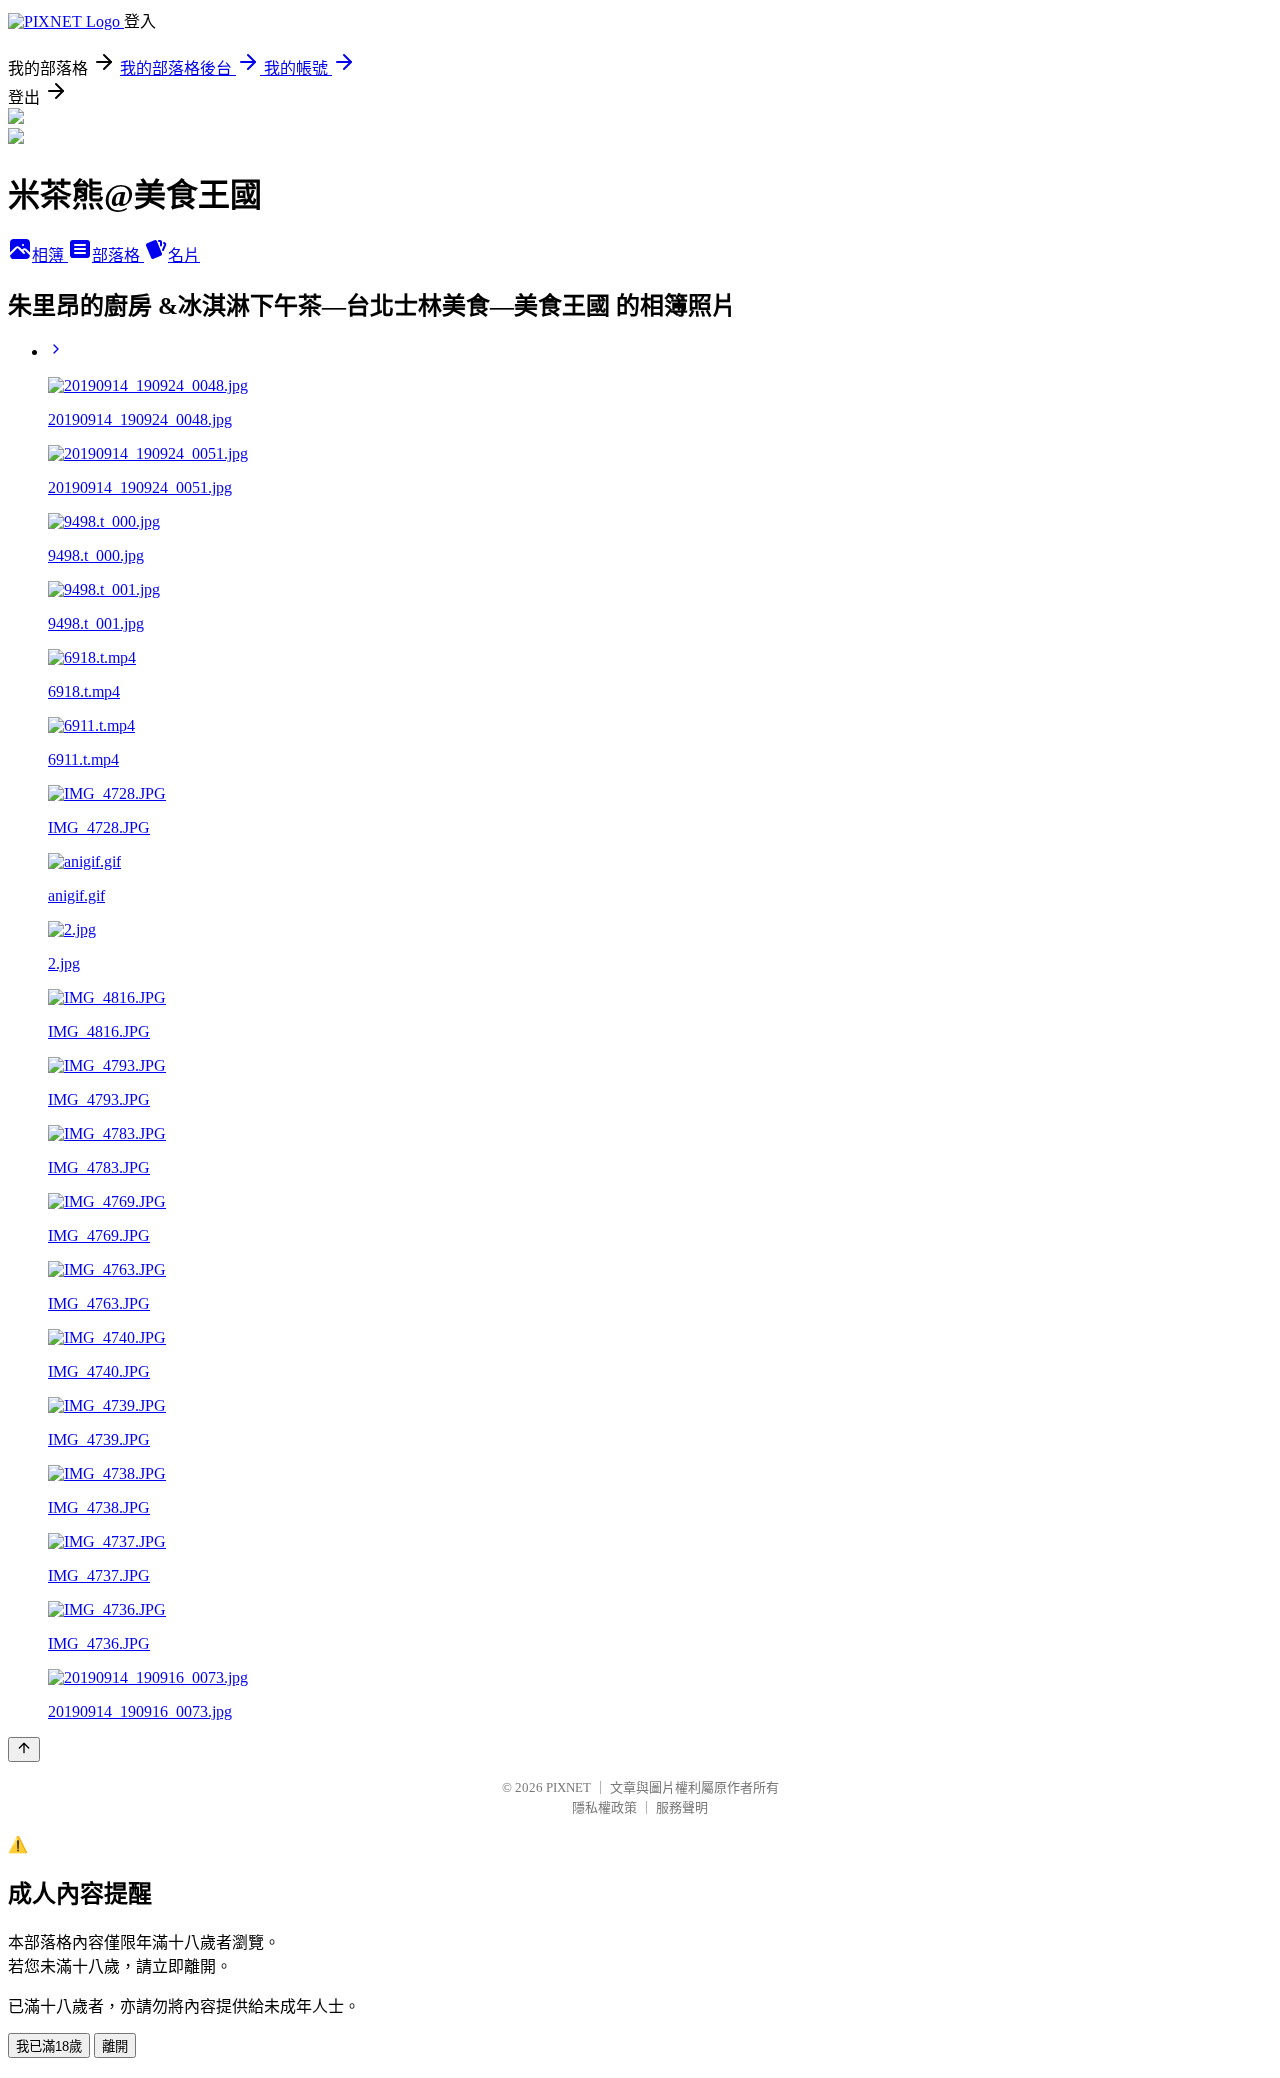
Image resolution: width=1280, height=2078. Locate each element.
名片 (184, 255)
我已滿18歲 (49, 2046)
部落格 (118, 255)
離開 (115, 2046)
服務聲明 (682, 1807)
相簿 (50, 255)
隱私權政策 (604, 1807)
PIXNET (568, 1787)
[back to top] (24, 1749)
